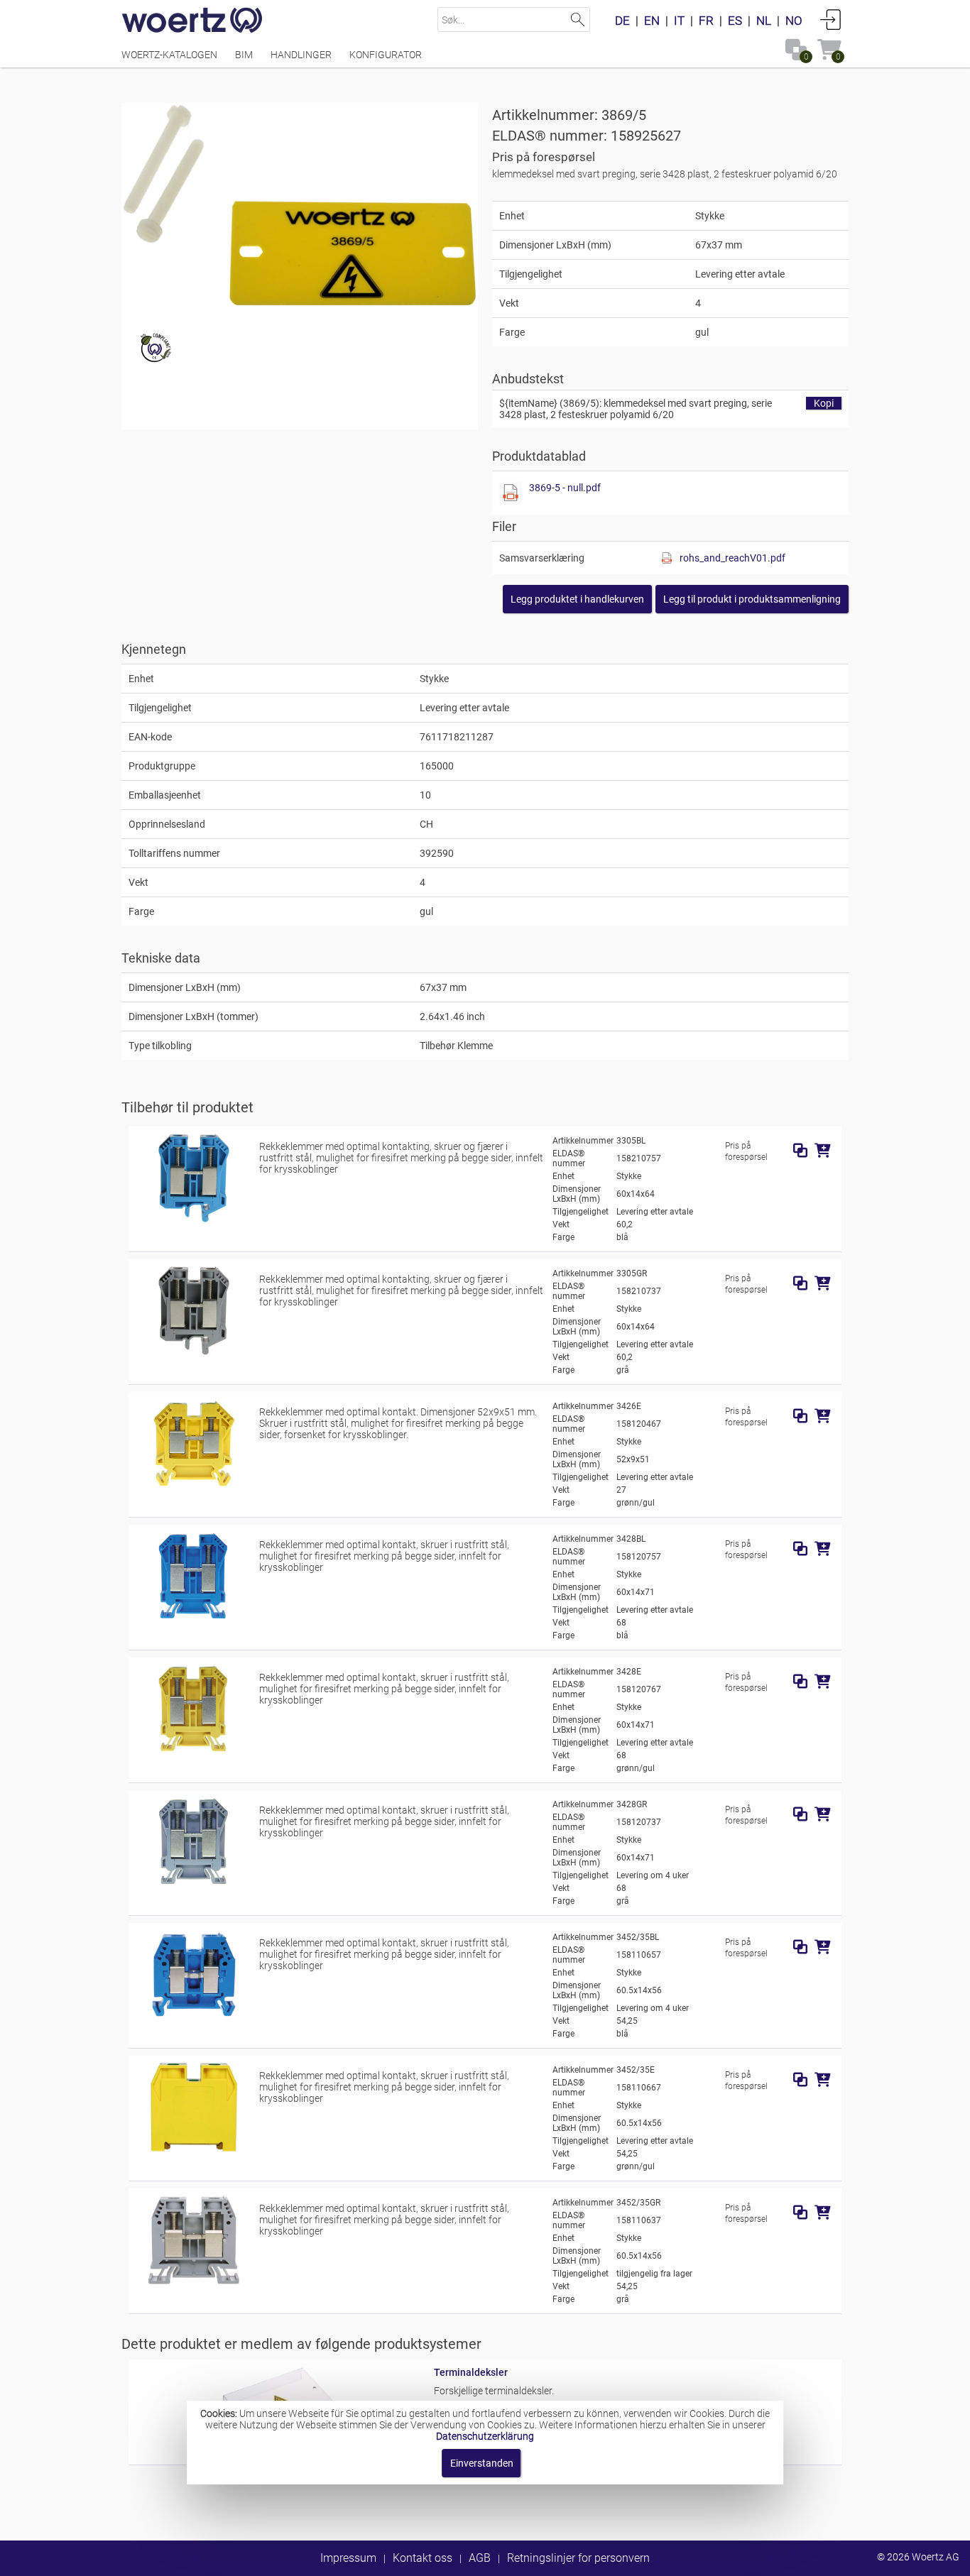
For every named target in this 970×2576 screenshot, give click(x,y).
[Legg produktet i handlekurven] (823, 1151)
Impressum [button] (348, 2558)
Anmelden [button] (831, 19)
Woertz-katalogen (169, 55)
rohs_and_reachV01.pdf (732, 558)
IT (679, 21)
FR (706, 21)
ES (735, 21)
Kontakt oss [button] (423, 2558)
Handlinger (301, 55)
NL (764, 21)
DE (622, 21)
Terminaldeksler (471, 2372)
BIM (244, 55)
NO (794, 21)
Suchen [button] (578, 20)
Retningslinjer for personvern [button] (578, 2558)
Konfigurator (386, 55)
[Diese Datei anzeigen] (511, 493)
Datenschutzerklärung (485, 2436)
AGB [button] (480, 2558)
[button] (752, 599)
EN (652, 21)
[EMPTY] (300, 205)
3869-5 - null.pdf (565, 488)
